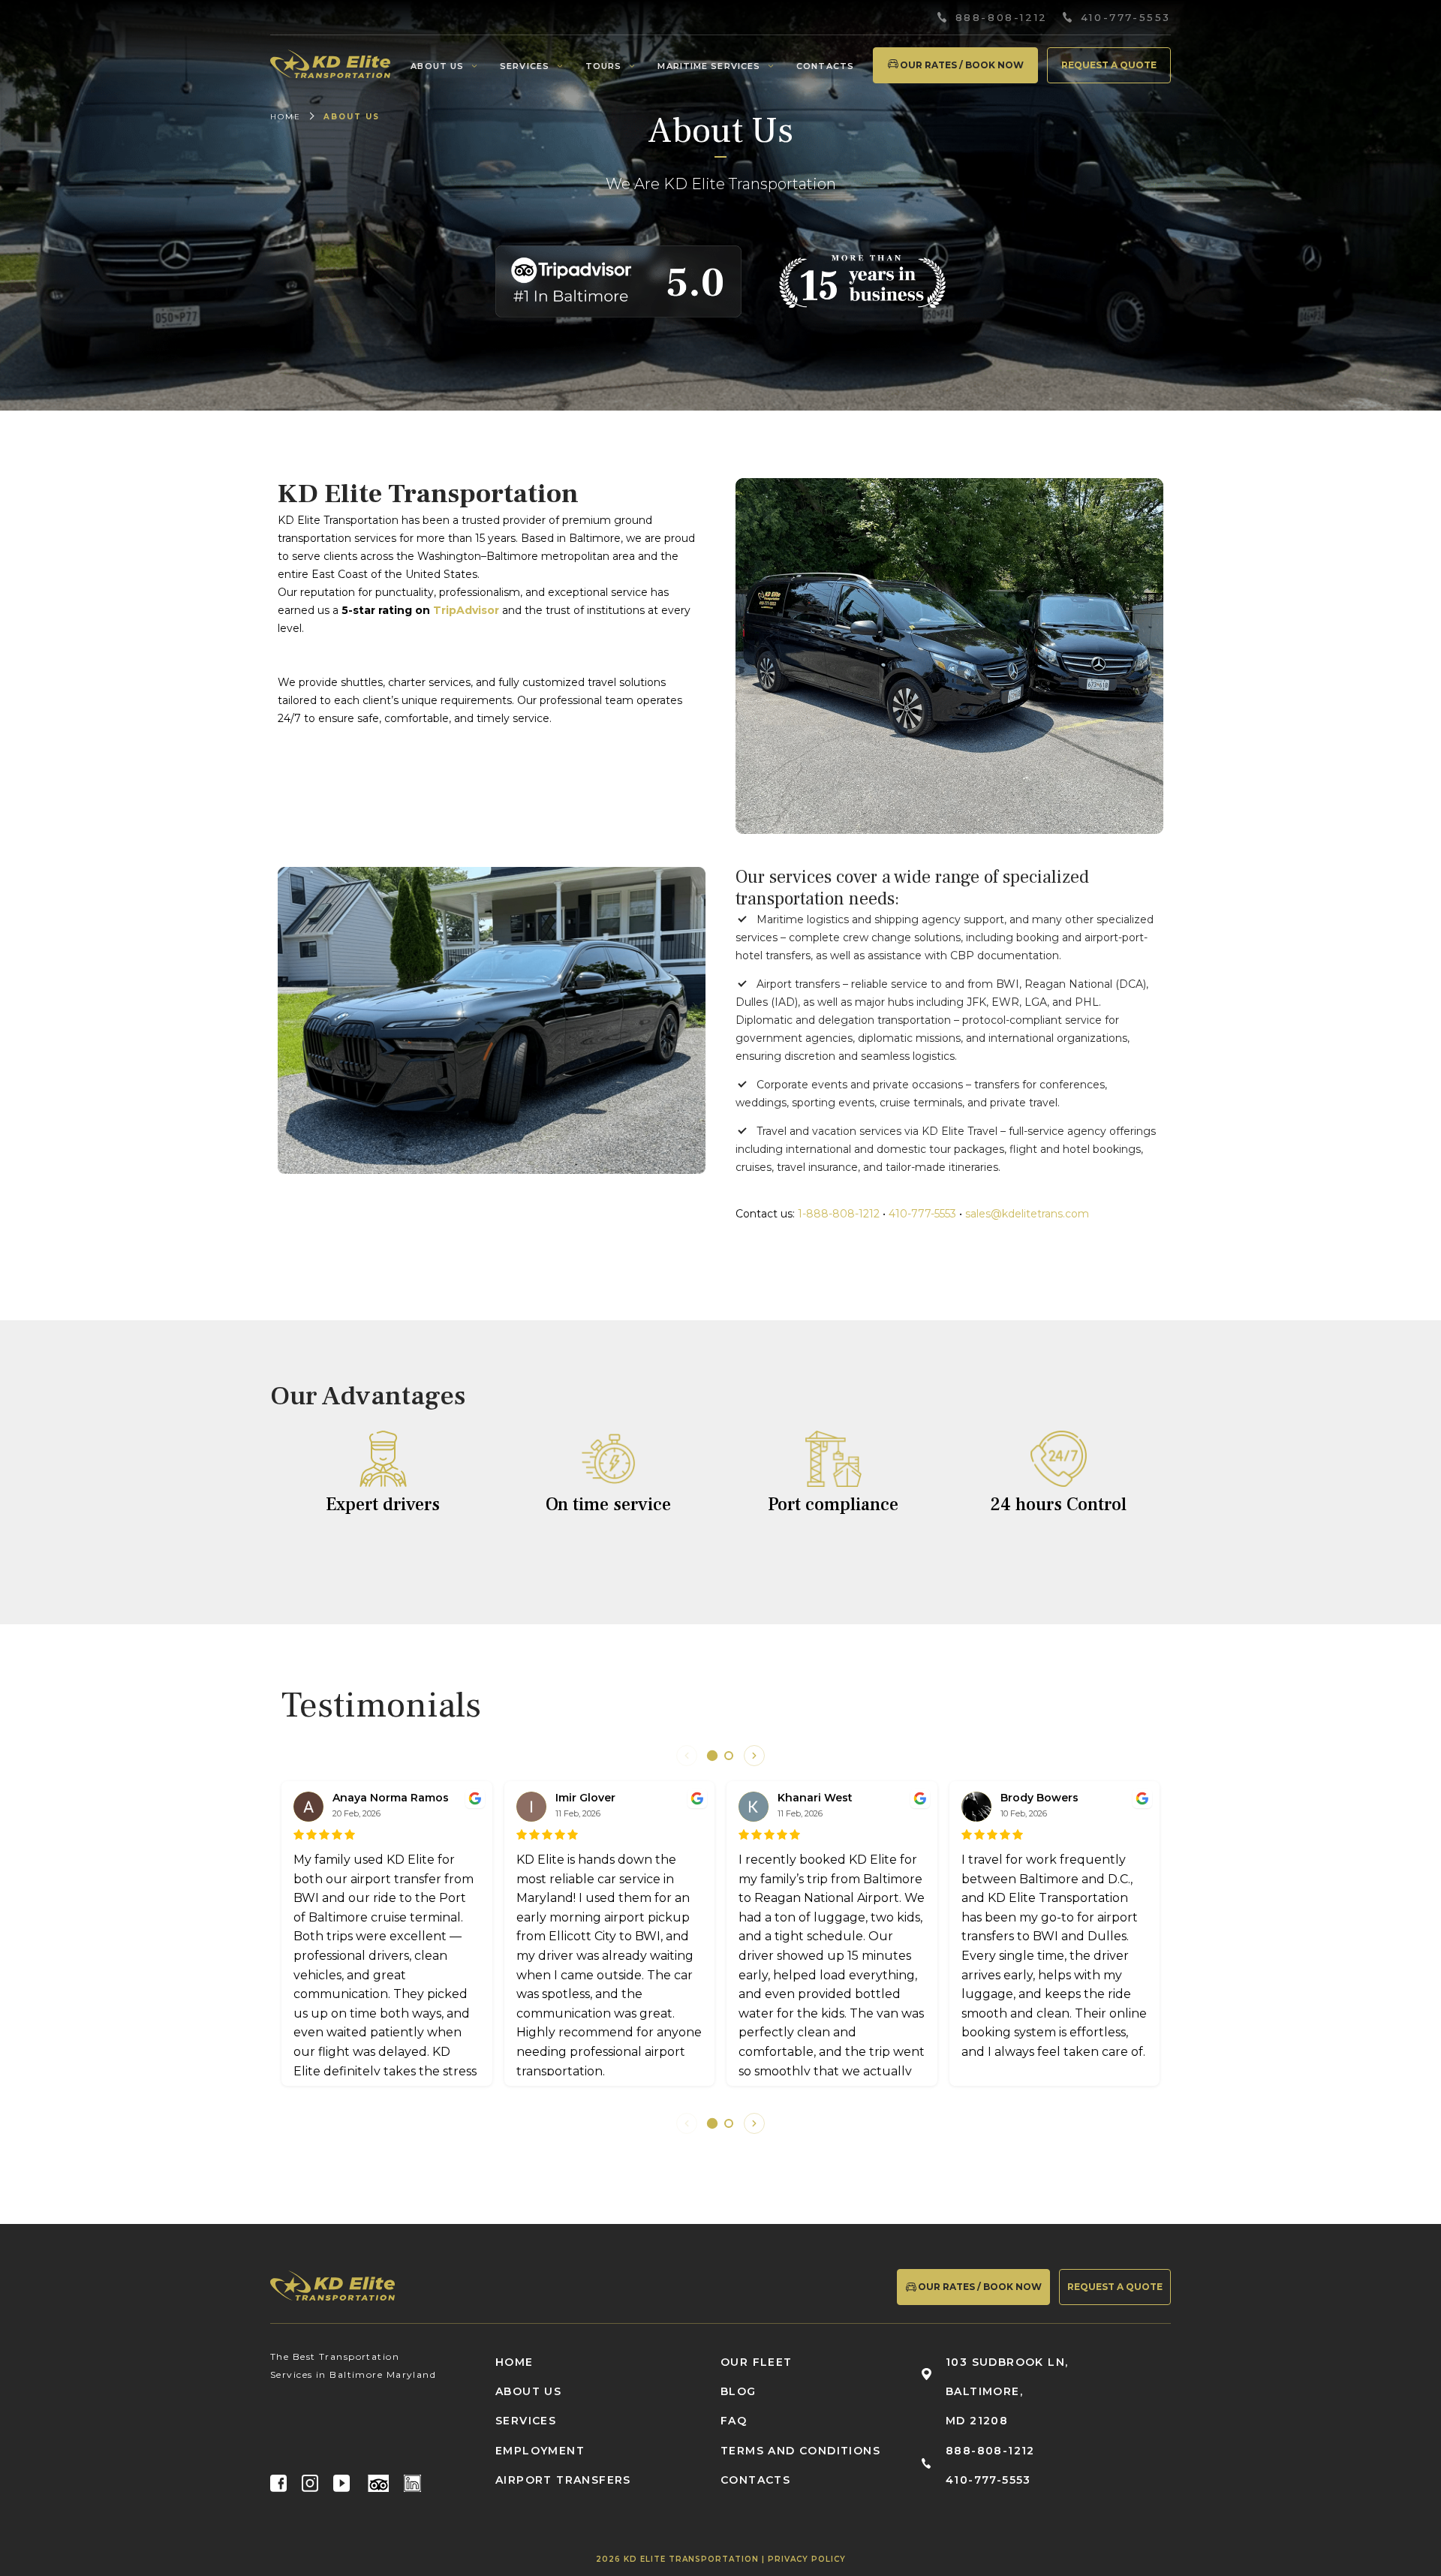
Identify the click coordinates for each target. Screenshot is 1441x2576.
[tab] (712, 1756)
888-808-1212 (1002, 18)
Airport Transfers (563, 2480)
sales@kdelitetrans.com (1027, 1214)
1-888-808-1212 (839, 1214)
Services (525, 66)
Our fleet (757, 2362)
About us (437, 66)
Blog (739, 2391)
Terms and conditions (800, 2451)
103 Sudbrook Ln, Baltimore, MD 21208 (1007, 2391)
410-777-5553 (1126, 18)
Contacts (825, 66)
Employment (540, 2451)
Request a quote (1109, 65)
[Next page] (754, 1756)
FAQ (734, 2421)
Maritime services (709, 66)
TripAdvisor (466, 610)
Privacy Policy (807, 2559)
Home (286, 117)
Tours (604, 66)
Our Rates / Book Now (962, 65)
